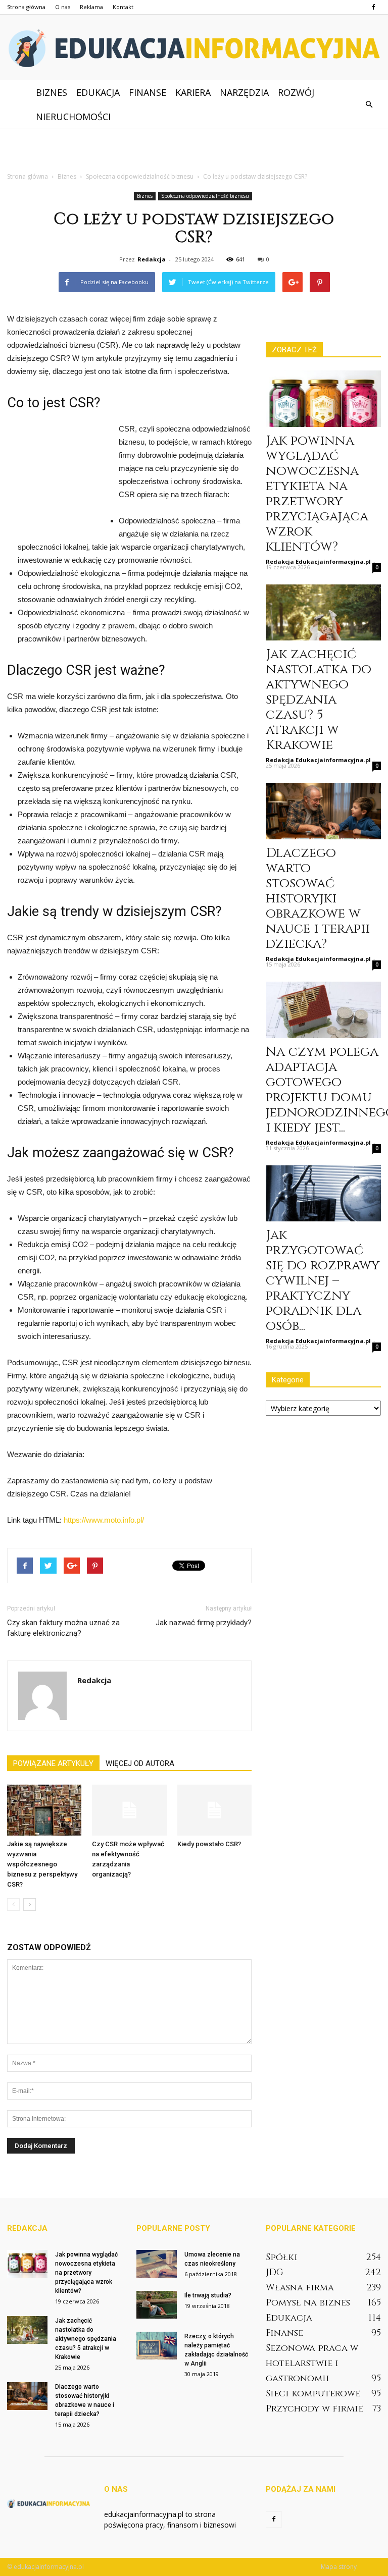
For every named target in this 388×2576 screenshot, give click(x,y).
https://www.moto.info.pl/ (104, 1520)
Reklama (91, 7)
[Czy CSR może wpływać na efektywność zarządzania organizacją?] (129, 1810)
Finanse (148, 92)
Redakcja (152, 259)
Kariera (193, 92)
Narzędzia (244, 92)
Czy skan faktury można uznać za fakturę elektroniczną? (63, 1628)
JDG (275, 2272)
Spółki (282, 2257)
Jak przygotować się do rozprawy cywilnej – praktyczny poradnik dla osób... (323, 1281)
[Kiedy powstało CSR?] (214, 1810)
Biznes (52, 92)
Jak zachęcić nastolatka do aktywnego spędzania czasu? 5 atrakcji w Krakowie (319, 700)
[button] (369, 104)
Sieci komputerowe (313, 2394)
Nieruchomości (73, 117)
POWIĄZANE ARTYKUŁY (53, 1763)
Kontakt (123, 7)
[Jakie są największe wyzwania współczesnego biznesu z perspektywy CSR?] (44, 1810)
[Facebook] (373, 7)
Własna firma (300, 2288)
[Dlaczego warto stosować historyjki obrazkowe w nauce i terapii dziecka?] (323, 811)
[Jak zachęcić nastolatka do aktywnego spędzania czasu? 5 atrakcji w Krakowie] (323, 613)
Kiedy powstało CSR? (209, 1844)
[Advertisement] (194, 151)
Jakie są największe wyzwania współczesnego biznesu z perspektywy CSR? (42, 1864)
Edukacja (98, 92)
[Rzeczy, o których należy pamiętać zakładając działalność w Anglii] (157, 2346)
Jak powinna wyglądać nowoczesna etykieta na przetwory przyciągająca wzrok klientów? (317, 494)
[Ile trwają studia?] (157, 2305)
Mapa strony (339, 2567)
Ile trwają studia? (208, 2295)
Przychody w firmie (314, 2409)
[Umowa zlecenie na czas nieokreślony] (157, 2264)
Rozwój (296, 92)
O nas (63, 7)
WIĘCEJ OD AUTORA (140, 1763)
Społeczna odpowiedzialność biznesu (205, 196)
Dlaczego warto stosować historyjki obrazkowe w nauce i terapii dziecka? (318, 899)
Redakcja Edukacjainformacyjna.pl (318, 561)
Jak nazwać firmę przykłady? (204, 1623)
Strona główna (26, 7)
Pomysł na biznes (308, 2303)
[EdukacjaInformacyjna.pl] (194, 48)
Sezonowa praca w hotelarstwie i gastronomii (312, 2363)
